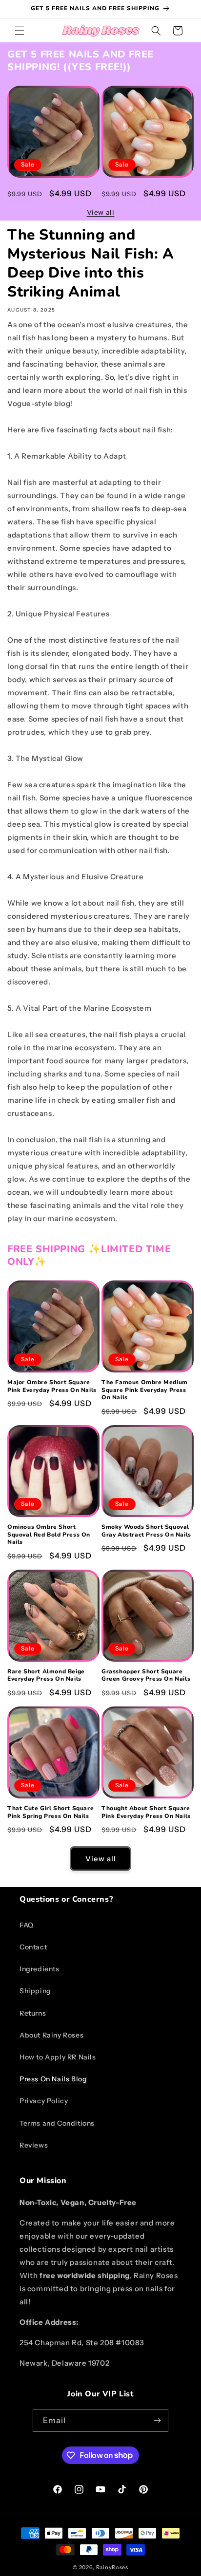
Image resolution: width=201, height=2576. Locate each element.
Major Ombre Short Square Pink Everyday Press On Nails (52, 192)
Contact (33, 1947)
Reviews (34, 2145)
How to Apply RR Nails (58, 2057)
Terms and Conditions (57, 2123)
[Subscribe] (157, 2420)
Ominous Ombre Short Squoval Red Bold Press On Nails (49, 1535)
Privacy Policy (44, 2101)
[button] (20, 31)
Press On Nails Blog (53, 2079)
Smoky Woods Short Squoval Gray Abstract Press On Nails (146, 1531)
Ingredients (40, 1969)
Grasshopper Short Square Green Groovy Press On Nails (146, 1676)
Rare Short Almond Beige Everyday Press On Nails (46, 1676)
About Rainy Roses (51, 2035)
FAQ (27, 1925)
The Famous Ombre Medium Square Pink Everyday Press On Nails (145, 195)
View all (101, 212)
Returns (33, 2013)
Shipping (35, 1991)
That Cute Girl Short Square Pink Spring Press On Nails (50, 1812)
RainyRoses (112, 2567)
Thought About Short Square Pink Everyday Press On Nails (146, 1812)
